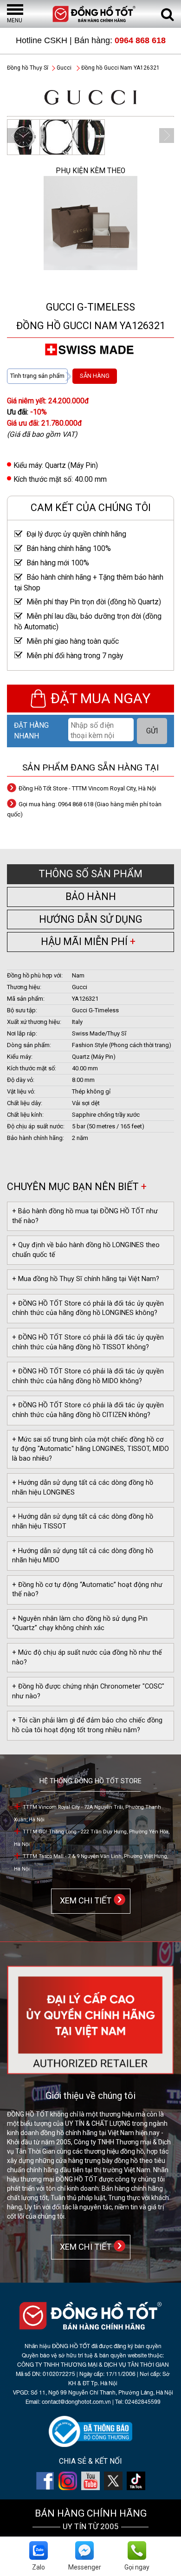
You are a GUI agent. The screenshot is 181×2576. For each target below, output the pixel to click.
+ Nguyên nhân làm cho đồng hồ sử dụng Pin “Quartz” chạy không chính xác (80, 1624)
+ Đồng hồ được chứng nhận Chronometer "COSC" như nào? (88, 1691)
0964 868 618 (140, 40)
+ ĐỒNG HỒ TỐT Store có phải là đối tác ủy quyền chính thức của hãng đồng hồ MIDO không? (88, 1376)
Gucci (64, 68)
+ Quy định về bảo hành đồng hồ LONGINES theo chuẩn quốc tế (86, 1250)
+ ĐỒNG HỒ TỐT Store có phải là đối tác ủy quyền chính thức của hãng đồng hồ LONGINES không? (88, 1308)
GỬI (152, 731)
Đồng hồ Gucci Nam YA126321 (120, 68)
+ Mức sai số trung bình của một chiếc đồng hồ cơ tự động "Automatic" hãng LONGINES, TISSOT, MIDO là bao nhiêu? (90, 1449)
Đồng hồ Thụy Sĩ (28, 68)
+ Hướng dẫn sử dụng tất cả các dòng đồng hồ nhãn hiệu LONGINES (83, 1488)
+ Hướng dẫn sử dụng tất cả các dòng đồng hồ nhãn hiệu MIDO (83, 1556)
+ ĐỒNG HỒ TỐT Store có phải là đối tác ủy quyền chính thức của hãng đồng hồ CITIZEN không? (88, 1410)
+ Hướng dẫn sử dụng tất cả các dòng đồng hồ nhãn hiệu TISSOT (83, 1521)
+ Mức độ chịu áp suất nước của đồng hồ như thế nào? (87, 1657)
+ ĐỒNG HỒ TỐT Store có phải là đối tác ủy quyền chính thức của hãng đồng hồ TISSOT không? (88, 1342)
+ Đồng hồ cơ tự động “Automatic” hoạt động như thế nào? (87, 1590)
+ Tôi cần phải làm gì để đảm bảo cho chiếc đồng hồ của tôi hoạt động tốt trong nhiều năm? (87, 1725)
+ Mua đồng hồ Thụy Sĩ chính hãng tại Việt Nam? (86, 1279)
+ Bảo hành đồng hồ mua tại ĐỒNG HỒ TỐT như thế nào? (85, 1216)
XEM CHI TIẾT (84, 1900)
